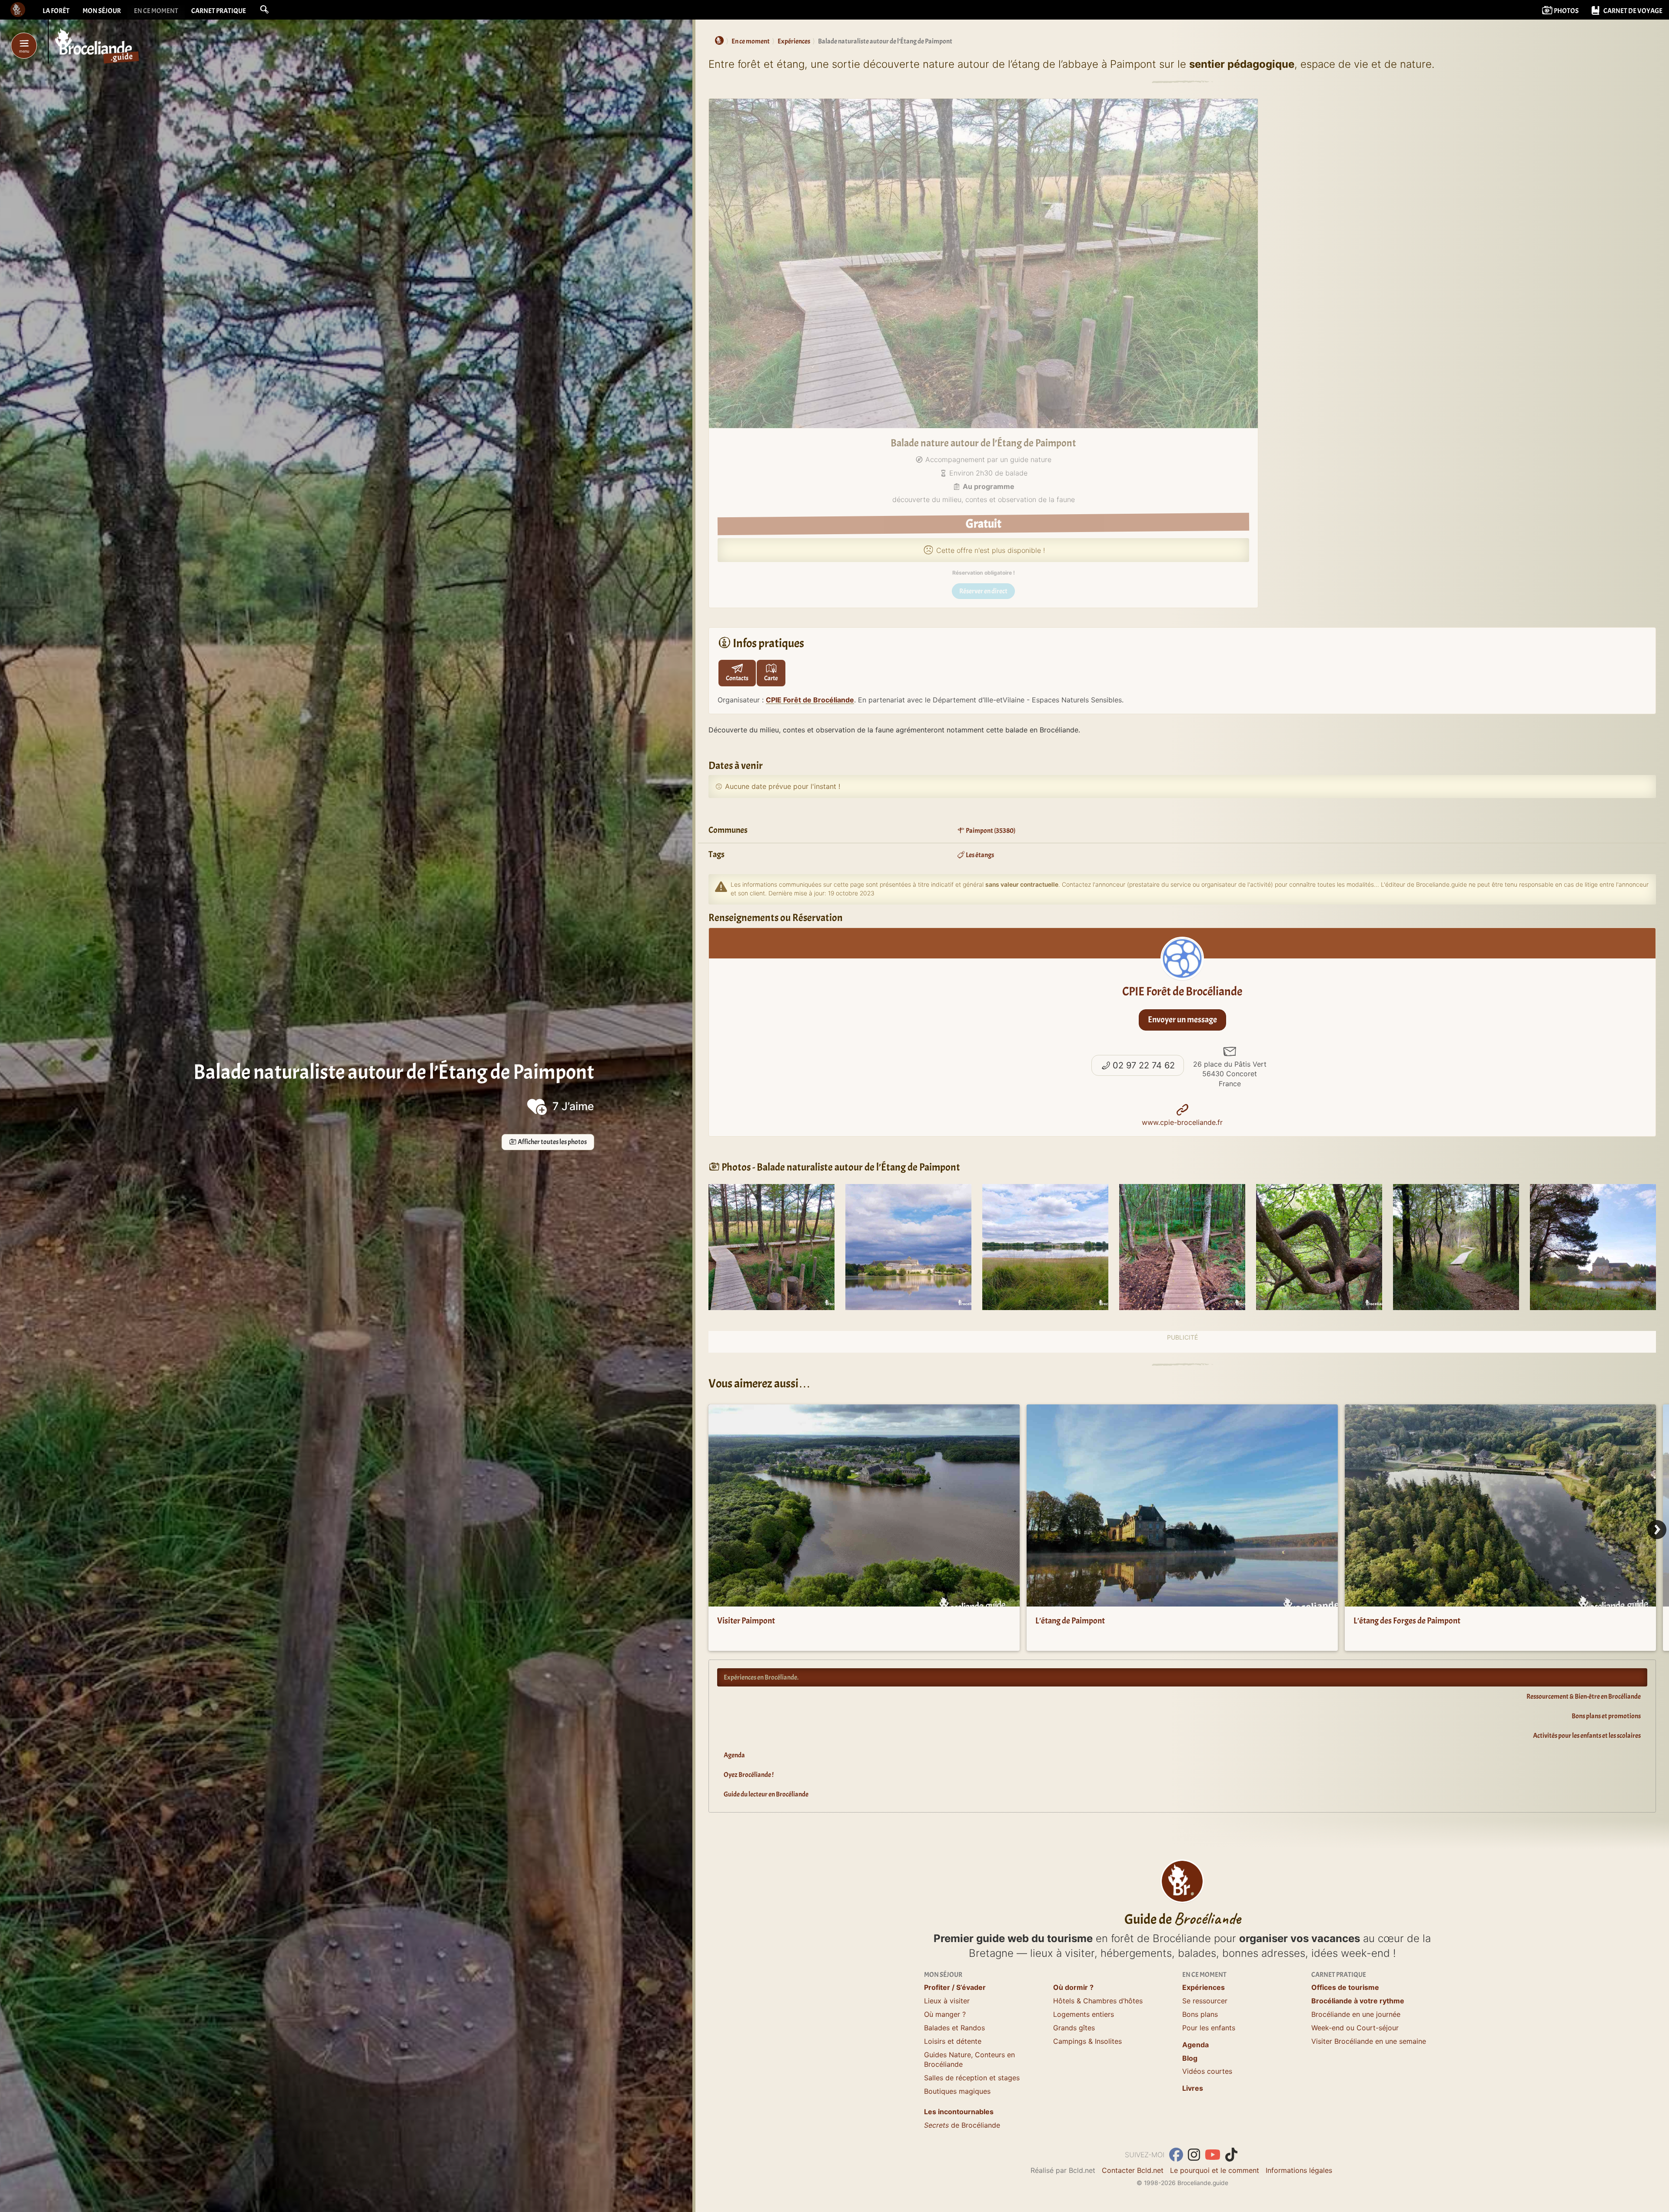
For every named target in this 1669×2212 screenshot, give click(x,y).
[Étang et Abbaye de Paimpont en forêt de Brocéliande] (908, 1246)
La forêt (56, 11)
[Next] (1657, 1530)
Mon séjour (102, 11)
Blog (1190, 2058)
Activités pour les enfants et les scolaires (1587, 1736)
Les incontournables (959, 2112)
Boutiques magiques (957, 2091)
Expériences (1204, 1987)
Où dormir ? (1073, 1987)
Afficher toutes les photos (552, 1142)
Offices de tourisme (1345, 1987)
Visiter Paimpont (746, 1621)
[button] (264, 10)
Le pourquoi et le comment (1215, 2170)
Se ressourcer (1205, 2001)
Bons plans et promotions (1606, 1716)
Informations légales (1299, 2170)
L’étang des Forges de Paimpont (1407, 1621)
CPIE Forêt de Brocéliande (810, 700)
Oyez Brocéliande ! (749, 1775)
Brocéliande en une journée (1356, 2014)
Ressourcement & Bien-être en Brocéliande (1584, 1696)
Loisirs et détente (953, 2041)
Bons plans (1200, 2014)
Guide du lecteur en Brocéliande (766, 1794)
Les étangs (979, 855)
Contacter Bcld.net (1133, 2170)
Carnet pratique (219, 11)
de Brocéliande (962, 2125)
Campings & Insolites (1087, 2041)
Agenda (734, 1755)
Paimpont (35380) (990, 831)
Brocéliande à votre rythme (1358, 2001)
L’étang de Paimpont (1070, 1621)
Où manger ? (945, 2014)
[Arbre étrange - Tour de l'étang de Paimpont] (1319, 1246)
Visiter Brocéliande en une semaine (1369, 2041)
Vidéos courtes (1207, 2071)
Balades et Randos (954, 2028)
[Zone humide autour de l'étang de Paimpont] (1182, 1246)
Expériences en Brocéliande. (761, 1677)
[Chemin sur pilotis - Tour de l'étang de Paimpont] (771, 1246)
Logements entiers (1084, 2014)
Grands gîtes (1074, 2028)
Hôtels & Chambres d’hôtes (1098, 2001)
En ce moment (156, 11)
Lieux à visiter (947, 2001)
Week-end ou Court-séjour (1355, 2028)
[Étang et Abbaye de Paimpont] (1045, 1246)
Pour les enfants (1209, 2028)
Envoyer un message (1182, 1020)
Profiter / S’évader (955, 1987)
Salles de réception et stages (972, 2078)
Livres (1193, 2088)
